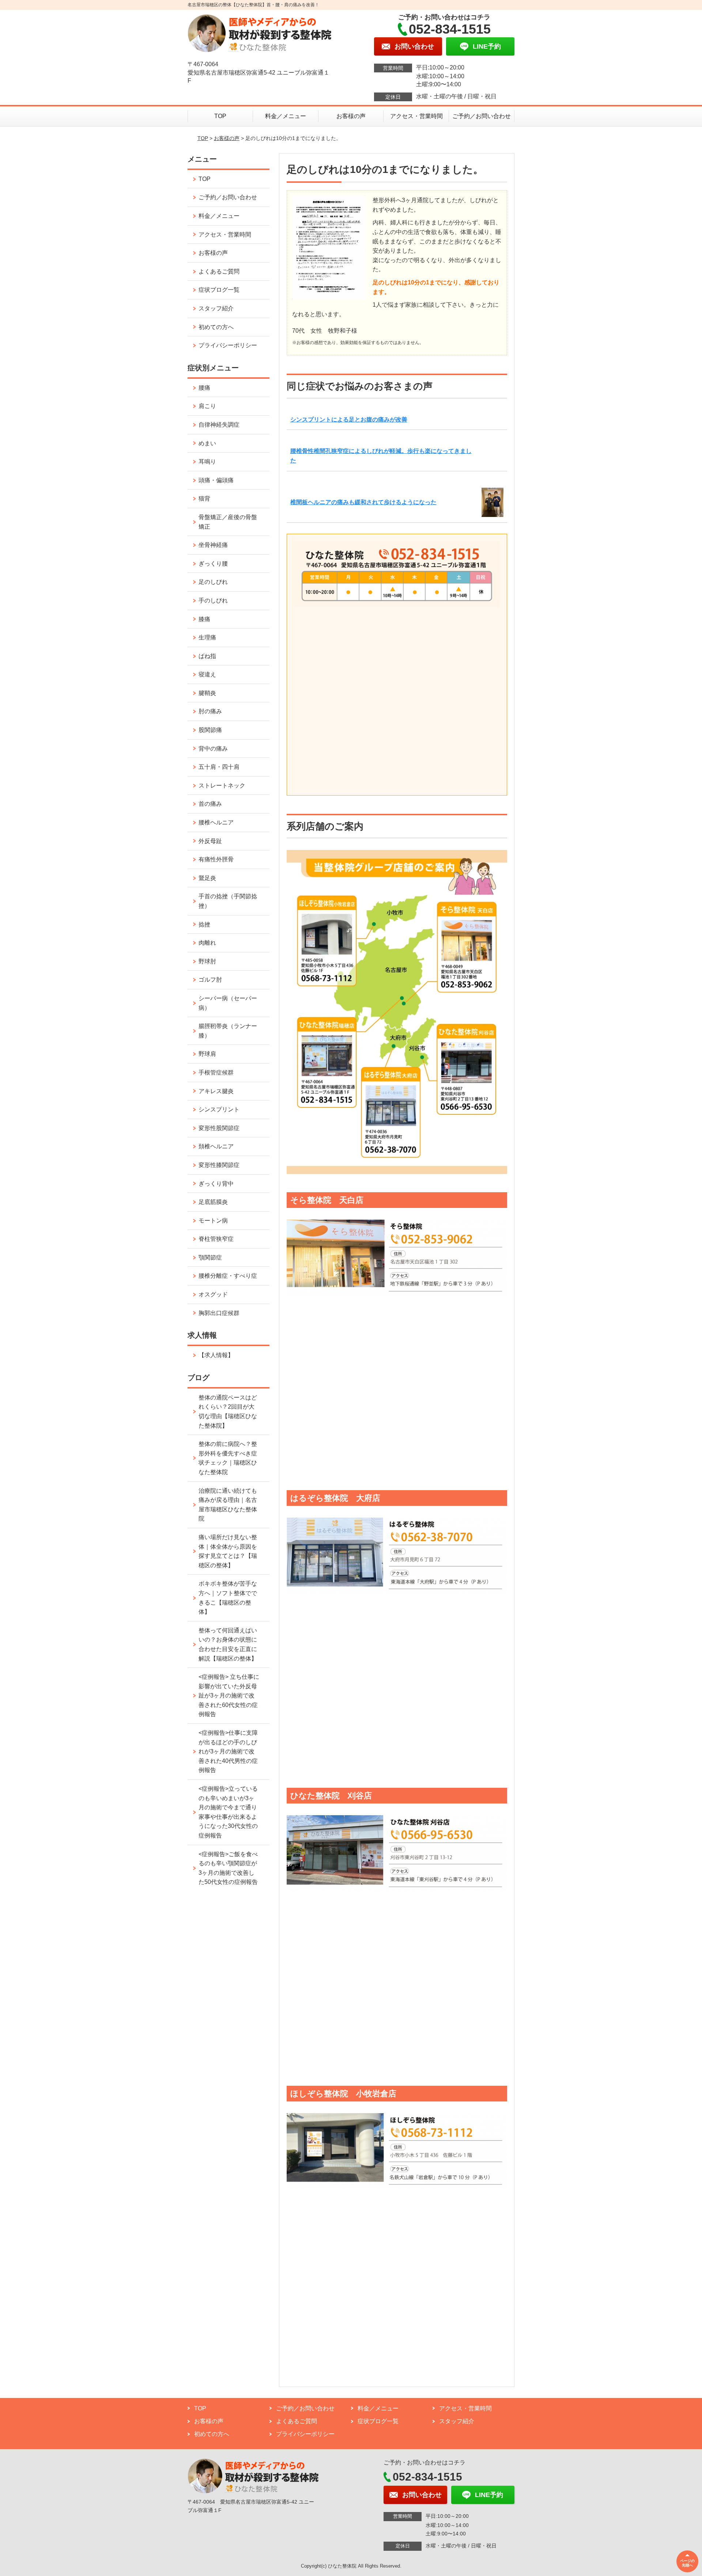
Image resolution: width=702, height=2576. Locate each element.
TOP (220, 116)
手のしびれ (213, 600)
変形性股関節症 (219, 1128)
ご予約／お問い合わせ (482, 116)
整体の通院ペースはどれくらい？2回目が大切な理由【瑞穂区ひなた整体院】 (228, 1412)
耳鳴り (207, 462)
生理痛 (207, 637)
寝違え (207, 674)
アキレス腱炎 (216, 1091)
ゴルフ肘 (210, 980)
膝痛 (204, 619)
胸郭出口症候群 (219, 1313)
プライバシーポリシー (228, 345)
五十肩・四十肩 (219, 767)
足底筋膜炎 (213, 1202)
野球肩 (207, 1054)
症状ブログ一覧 (219, 290)
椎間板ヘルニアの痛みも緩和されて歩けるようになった (363, 502)
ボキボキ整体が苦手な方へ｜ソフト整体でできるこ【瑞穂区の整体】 (228, 1598)
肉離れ (207, 943)
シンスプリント (219, 1109)
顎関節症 (210, 1257)
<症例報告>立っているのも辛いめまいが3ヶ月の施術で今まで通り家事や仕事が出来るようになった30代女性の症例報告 (228, 1812)
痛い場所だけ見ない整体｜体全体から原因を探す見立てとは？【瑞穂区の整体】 (228, 1551)
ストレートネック (222, 785)
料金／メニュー (286, 116)
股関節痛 (210, 730)
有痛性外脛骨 (216, 859)
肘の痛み (210, 711)
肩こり (207, 406)
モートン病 (213, 1221)
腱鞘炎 (207, 693)
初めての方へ (216, 327)
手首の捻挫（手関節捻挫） (228, 901)
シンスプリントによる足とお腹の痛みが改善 (349, 420)
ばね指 (207, 656)
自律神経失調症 (219, 425)
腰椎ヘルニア (216, 822)
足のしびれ (213, 582)
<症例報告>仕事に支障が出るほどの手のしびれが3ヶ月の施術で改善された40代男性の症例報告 (228, 1751)
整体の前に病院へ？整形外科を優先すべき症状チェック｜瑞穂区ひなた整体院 (228, 1458)
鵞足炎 (207, 878)
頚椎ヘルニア (216, 1146)
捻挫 (204, 924)
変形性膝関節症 (219, 1165)
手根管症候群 (216, 1072)
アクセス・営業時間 (416, 116)
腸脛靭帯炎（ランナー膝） (228, 1031)
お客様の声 (351, 116)
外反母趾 (210, 841)
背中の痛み (213, 749)
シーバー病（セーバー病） (228, 1003)
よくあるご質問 (219, 271)
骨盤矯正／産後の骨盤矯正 (228, 522)
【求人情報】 (216, 1355)
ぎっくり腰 (213, 564)
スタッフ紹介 (216, 308)
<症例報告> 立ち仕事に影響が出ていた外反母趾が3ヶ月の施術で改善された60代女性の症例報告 (229, 1695)
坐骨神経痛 (213, 545)
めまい (207, 443)
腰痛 (204, 388)
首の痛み (210, 804)
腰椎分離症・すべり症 (228, 1276)
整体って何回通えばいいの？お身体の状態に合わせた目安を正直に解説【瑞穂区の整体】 (228, 1644)
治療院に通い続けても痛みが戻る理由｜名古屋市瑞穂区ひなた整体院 (228, 1505)
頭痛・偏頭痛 (216, 480)
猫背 (204, 498)
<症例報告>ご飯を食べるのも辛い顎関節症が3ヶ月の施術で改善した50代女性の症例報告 (228, 1868)
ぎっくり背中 (216, 1184)
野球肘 (207, 961)
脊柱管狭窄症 (216, 1239)
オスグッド (213, 1294)
